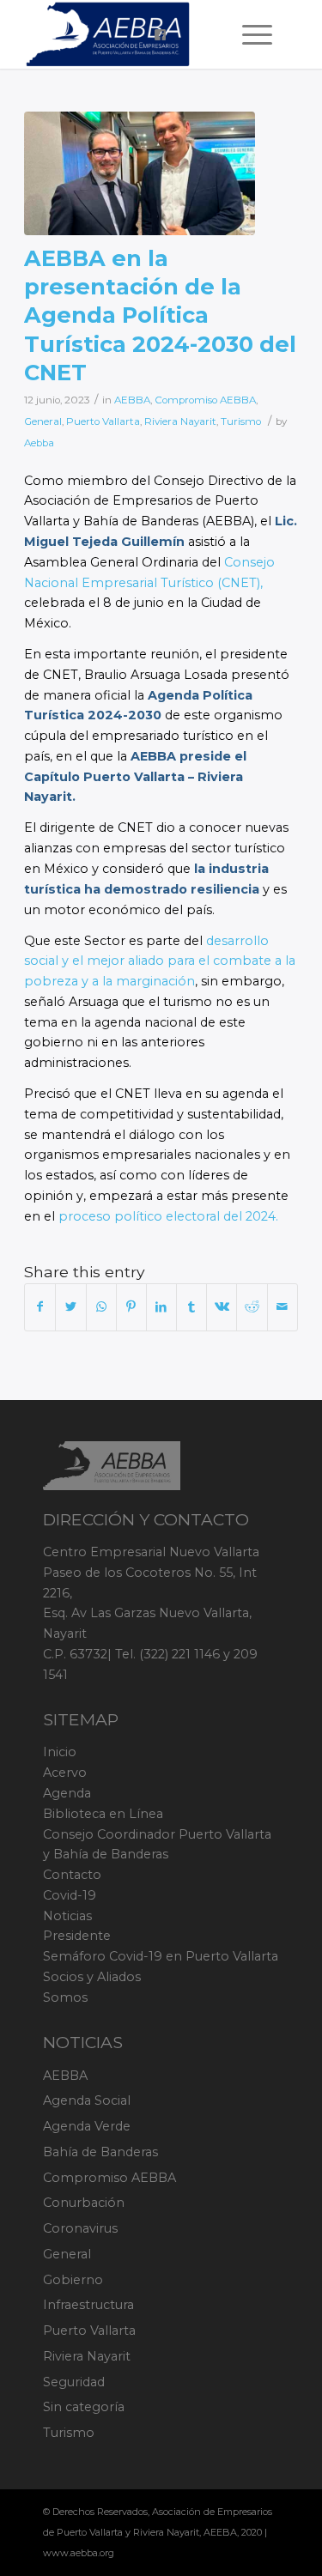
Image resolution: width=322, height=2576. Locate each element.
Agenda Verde (87, 2126)
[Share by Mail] (283, 1307)
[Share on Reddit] (252, 1307)
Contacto (72, 1875)
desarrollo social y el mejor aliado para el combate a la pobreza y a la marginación (160, 961)
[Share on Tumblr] (191, 1307)
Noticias (67, 1916)
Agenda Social (87, 2100)
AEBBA (132, 400)
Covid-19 (70, 1895)
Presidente (77, 1936)
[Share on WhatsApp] (101, 1307)
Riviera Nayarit (180, 421)
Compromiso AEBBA (205, 400)
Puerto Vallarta (103, 421)
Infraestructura (88, 2305)
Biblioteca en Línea (103, 1814)
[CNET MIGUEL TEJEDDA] (140, 173)
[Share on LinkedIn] (161, 1307)
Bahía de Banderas (100, 2152)
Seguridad (74, 2382)
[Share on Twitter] (70, 1307)
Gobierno (73, 2280)
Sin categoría (84, 2407)
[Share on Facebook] (40, 1307)
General (43, 421)
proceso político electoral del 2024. (168, 1216)
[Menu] (249, 34)
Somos (65, 1997)
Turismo (241, 421)
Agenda (67, 1793)
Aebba (39, 443)
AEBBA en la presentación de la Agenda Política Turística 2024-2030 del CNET (160, 315)
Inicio (60, 1752)
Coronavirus (80, 2228)
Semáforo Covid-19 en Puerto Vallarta (161, 1956)
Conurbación (84, 2203)
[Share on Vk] (222, 1307)
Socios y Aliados (92, 1977)
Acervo (65, 1773)
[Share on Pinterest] (131, 1307)
